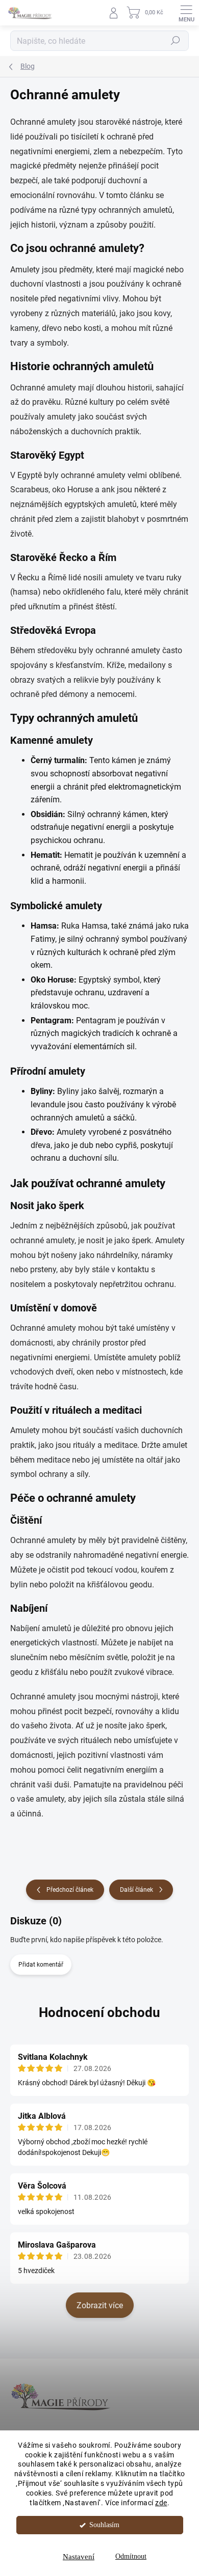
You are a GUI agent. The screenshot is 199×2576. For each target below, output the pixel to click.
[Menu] (186, 13)
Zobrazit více (100, 2305)
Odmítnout (131, 2556)
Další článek (136, 1890)
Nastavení (79, 2557)
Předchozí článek (70, 1890)
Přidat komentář (41, 1965)
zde (161, 2503)
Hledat (176, 41)
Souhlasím (104, 2525)
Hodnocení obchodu (99, 2012)
